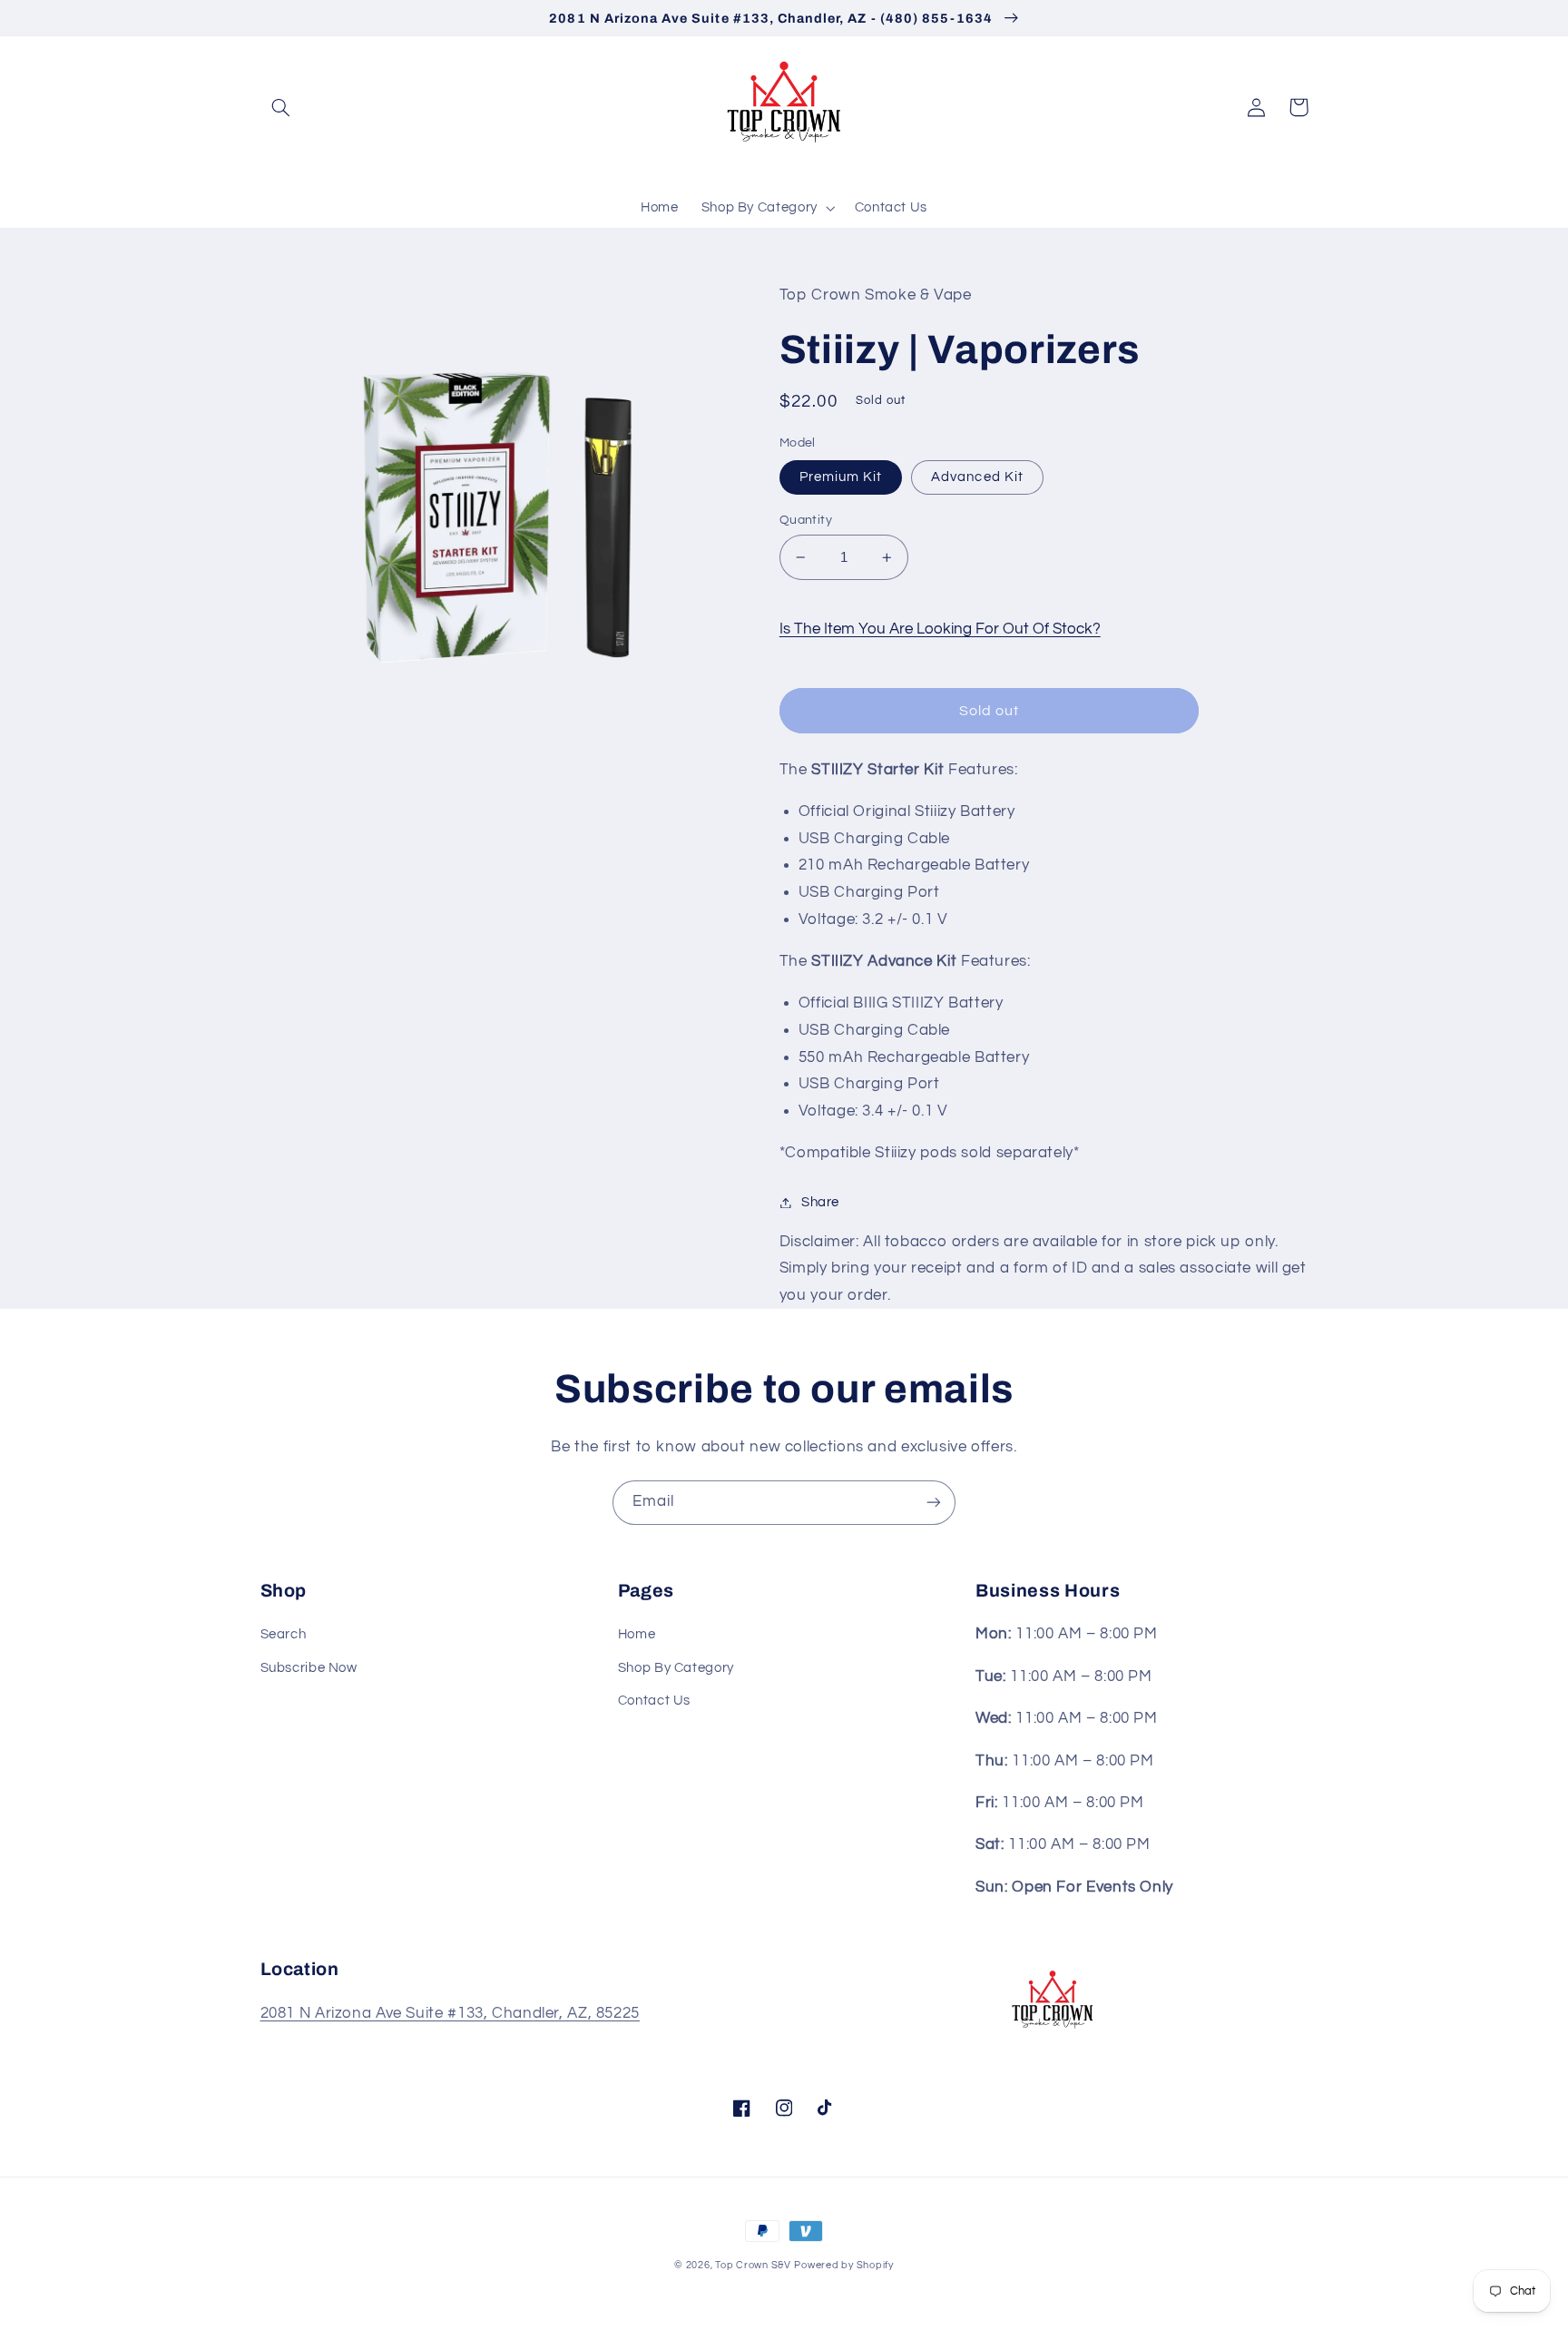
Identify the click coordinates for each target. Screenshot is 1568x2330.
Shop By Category (676, 1668)
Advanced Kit (977, 477)
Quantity (806, 520)
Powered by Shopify (843, 2265)
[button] (281, 107)
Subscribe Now (309, 1668)
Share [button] (820, 1202)
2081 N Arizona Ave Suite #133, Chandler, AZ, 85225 (451, 2013)
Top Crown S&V (753, 2265)
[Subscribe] (934, 1503)
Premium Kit (841, 477)
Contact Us (654, 1701)
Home (637, 1634)
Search (284, 1634)
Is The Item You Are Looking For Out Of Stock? (940, 629)
